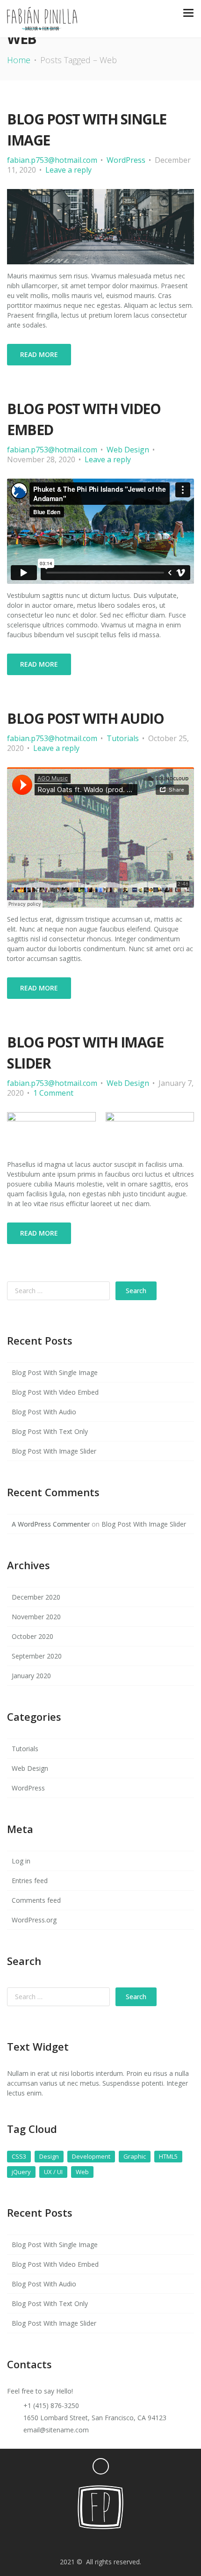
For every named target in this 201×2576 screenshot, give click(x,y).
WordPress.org (34, 1920)
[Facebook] (108, 2543)
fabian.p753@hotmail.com (52, 160)
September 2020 (37, 1656)
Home (19, 60)
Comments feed (36, 1900)
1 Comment (53, 1093)
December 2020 (36, 1597)
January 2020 (31, 1676)
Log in (21, 1861)
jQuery (21, 2172)
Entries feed (30, 1881)
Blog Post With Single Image (55, 1372)
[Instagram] (46, 2543)
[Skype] (139, 2543)
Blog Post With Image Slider (54, 1451)
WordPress (126, 160)
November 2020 (36, 1617)
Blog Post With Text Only (50, 1431)
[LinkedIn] (155, 2543)
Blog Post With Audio (85, 718)
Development (91, 2156)
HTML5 (168, 2156)
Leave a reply (68, 170)
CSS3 (19, 2156)
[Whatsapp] (124, 2543)
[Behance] (77, 2543)
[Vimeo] (61, 2543)
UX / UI (53, 2172)
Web (82, 2172)
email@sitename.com (56, 2430)
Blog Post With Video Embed (55, 1392)
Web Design (128, 450)
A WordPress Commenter (51, 1524)
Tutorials (123, 738)
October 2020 (32, 1636)
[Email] (93, 2543)
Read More (39, 354)
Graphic (135, 2156)
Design (49, 2156)
